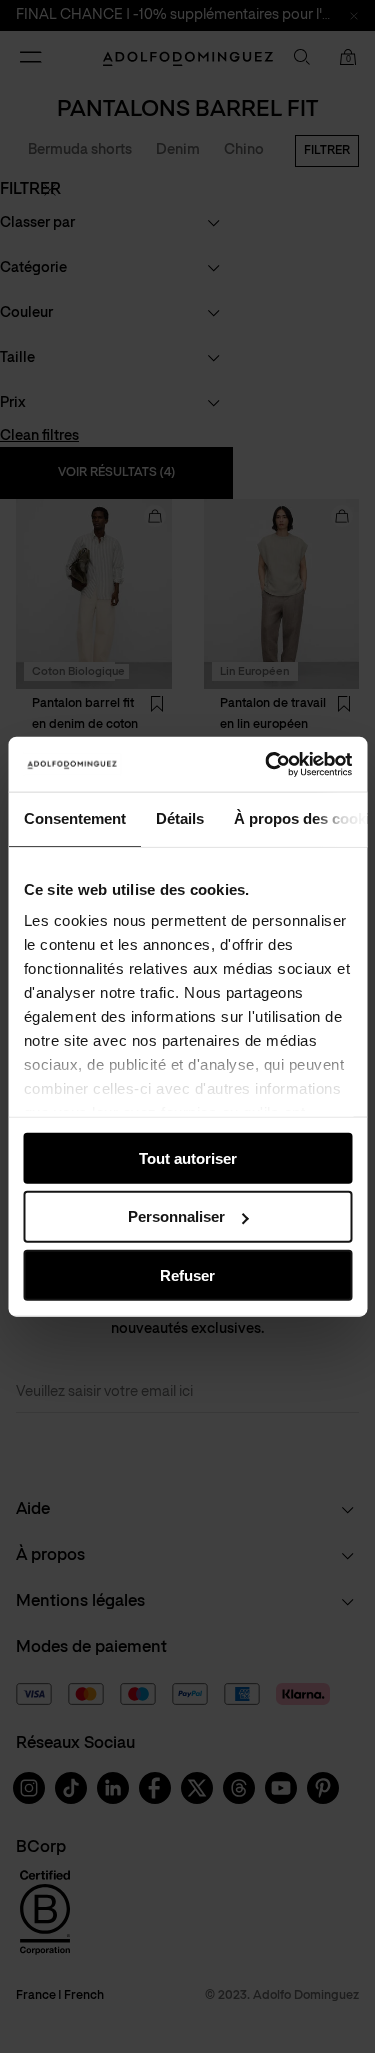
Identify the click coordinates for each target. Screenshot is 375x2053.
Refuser (187, 1275)
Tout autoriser (188, 1157)
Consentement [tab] (74, 818)
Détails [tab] (179, 818)
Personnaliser (176, 1216)
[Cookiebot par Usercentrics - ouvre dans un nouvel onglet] (267, 764)
